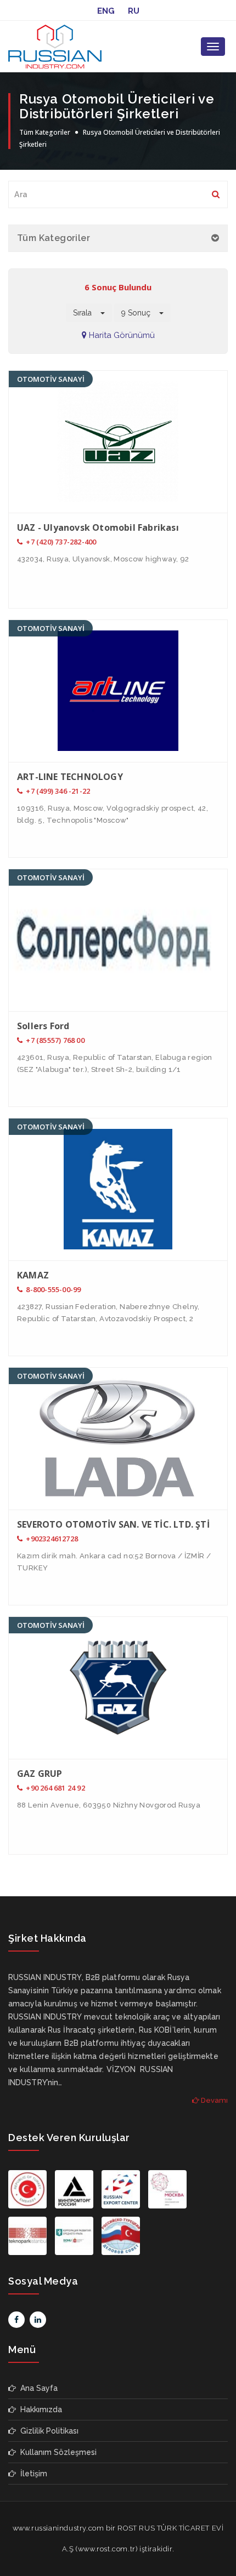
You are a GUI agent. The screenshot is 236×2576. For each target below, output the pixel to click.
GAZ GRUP (40, 1774)
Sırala (87, 313)
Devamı (213, 2100)
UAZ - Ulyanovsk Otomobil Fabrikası (98, 527)
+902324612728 (51, 1539)
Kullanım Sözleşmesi (56, 2452)
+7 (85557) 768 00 (54, 1040)
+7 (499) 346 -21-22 (57, 791)
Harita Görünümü (121, 335)
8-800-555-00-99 (52, 1289)
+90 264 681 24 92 (55, 1788)
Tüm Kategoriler (45, 132)
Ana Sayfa (37, 2388)
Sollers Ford (43, 1026)
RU (134, 11)
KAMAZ (33, 1275)
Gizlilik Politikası (47, 2431)
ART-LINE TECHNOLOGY (70, 777)
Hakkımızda (39, 2409)
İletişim (32, 2474)
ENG (106, 11)
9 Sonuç (140, 313)
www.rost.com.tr (107, 2549)
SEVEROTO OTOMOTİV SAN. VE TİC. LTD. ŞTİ (113, 1524)
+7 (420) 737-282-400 (60, 542)
